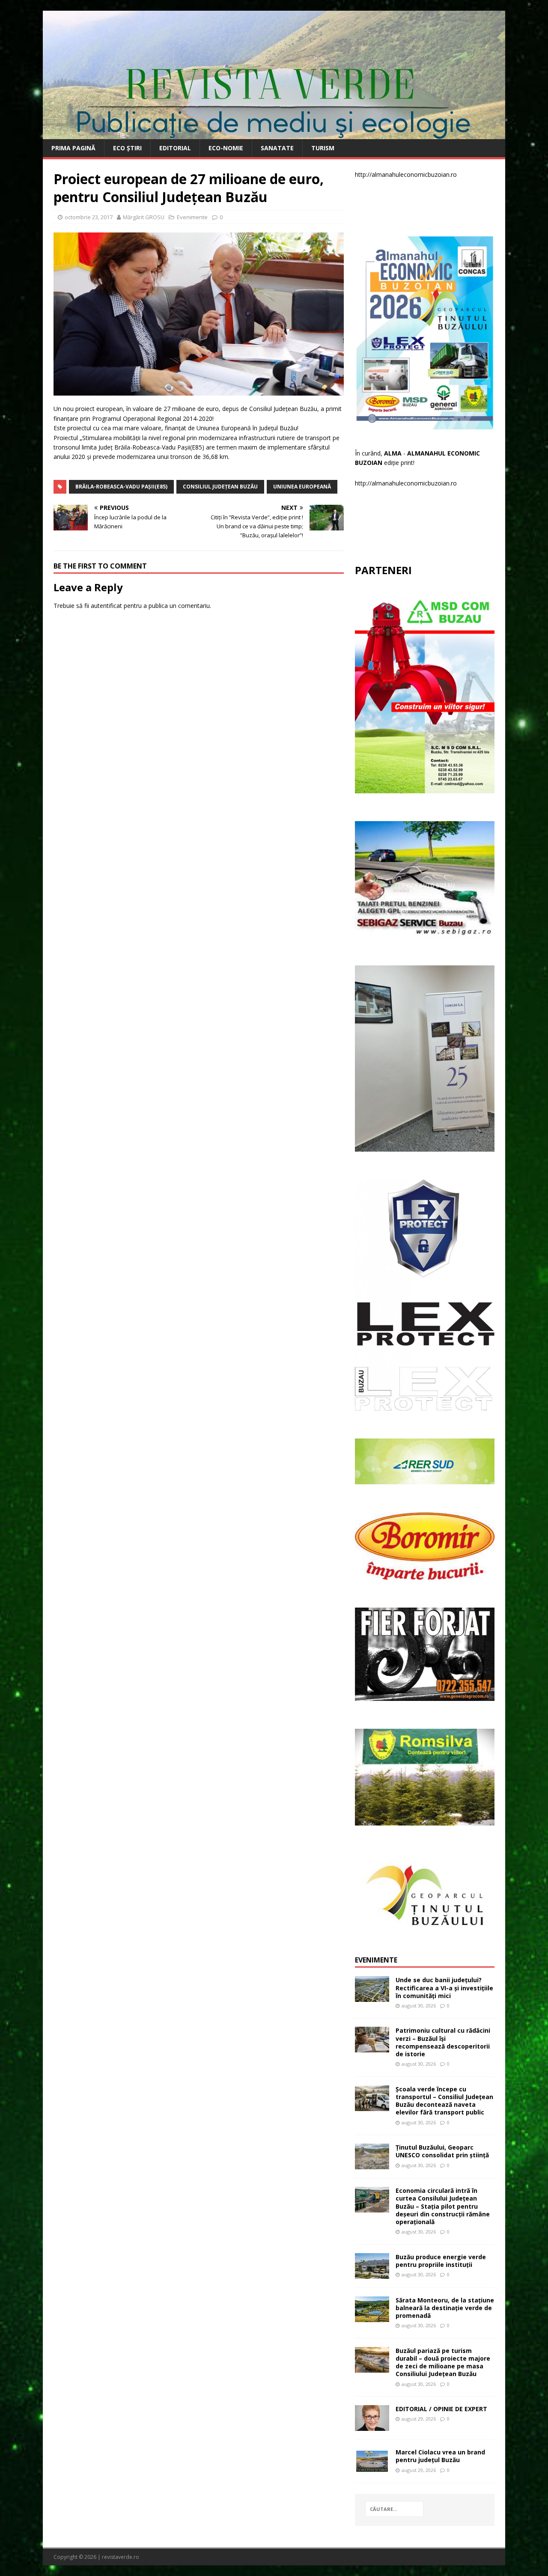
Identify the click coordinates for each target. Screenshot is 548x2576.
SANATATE (277, 148)
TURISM (323, 148)
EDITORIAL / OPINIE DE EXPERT (441, 2409)
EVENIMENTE (376, 1960)
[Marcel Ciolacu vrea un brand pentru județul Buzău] (372, 2469)
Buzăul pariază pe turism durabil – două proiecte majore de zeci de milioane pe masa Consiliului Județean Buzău (443, 2362)
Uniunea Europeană (302, 487)
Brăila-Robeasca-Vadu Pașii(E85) (121, 487)
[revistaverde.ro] (274, 134)
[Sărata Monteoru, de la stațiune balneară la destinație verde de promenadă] (372, 2317)
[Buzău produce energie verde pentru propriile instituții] (372, 2274)
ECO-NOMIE (226, 148)
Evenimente (192, 217)
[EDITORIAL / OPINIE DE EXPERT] (372, 2426)
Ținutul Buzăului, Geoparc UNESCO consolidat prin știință (442, 2151)
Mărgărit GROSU (144, 217)
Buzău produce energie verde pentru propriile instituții (441, 2261)
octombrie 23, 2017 (89, 217)
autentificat (106, 606)
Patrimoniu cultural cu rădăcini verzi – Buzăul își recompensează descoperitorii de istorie (443, 2042)
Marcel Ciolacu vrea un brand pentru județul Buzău (440, 2456)
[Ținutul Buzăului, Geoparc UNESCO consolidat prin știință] (372, 2164)
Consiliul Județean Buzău (220, 487)
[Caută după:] (394, 2509)
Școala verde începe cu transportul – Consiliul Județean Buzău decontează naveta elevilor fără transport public (444, 2101)
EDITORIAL (175, 148)
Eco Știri (127, 148)
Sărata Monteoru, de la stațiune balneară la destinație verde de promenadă (445, 2308)
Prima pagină (73, 148)
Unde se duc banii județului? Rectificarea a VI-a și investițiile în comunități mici (444, 1988)
